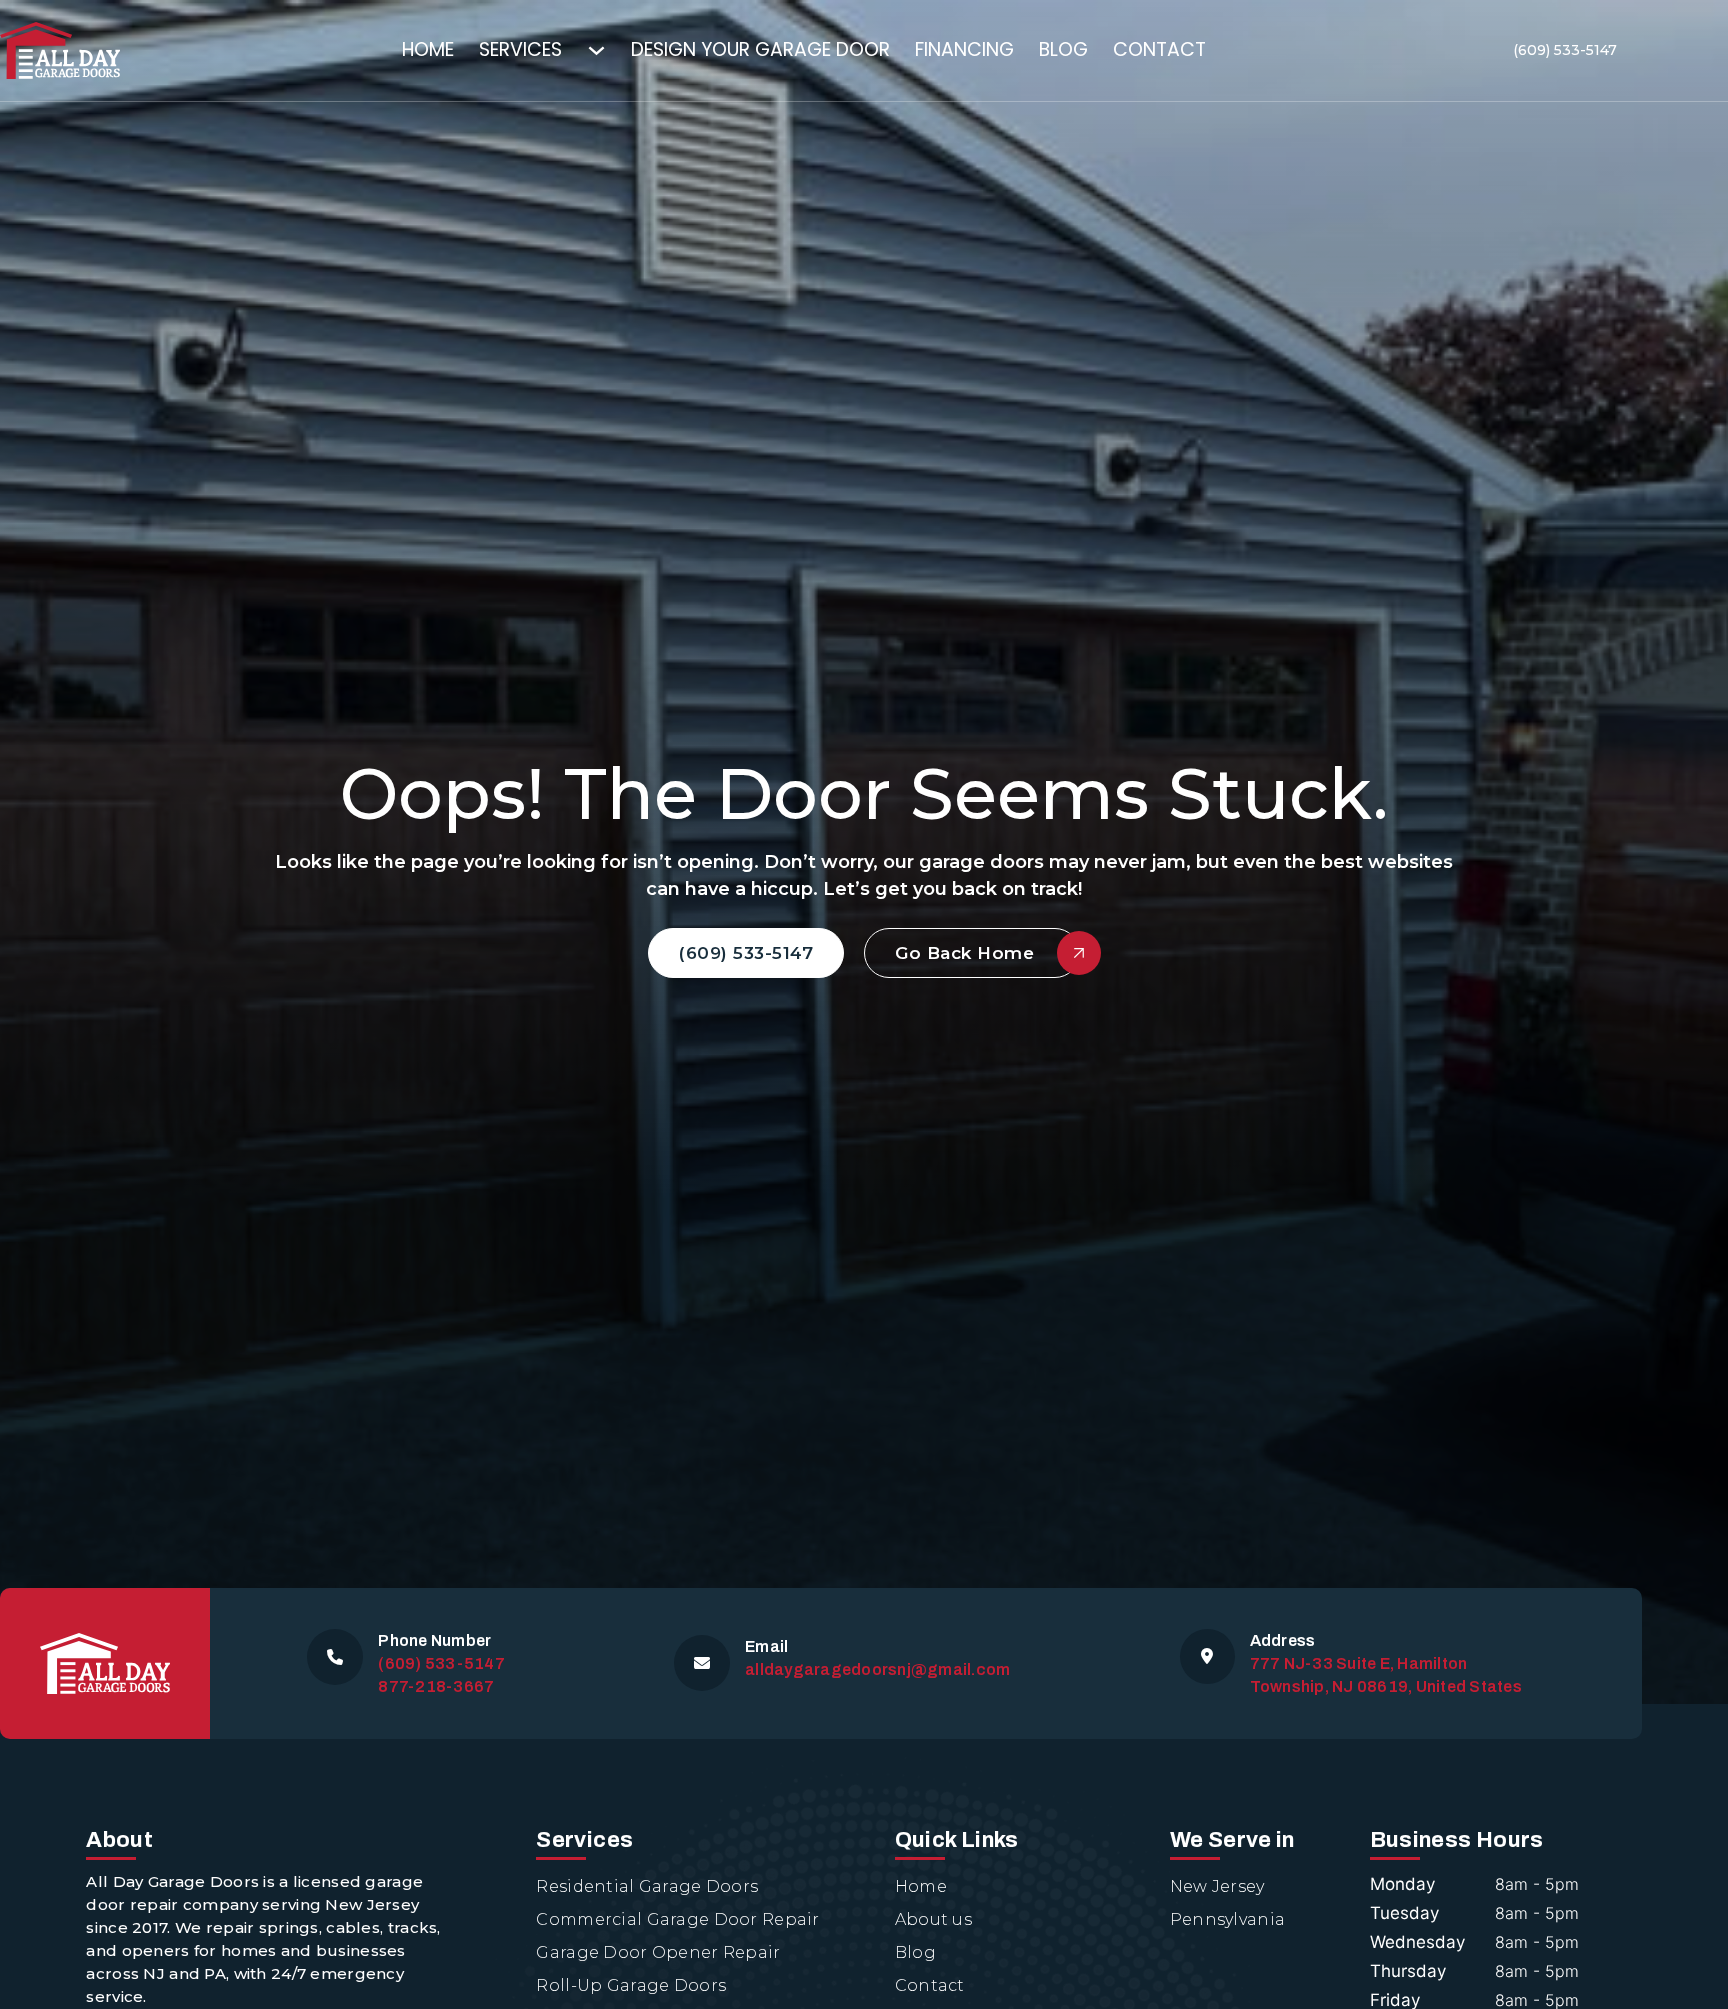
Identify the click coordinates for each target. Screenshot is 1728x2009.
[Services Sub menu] (609, 50)
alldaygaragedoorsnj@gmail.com (877, 1669)
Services (520, 49)
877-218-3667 (436, 1686)
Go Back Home (964, 953)
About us (933, 1919)
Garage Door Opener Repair (658, 1952)
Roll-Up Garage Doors (631, 1985)
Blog (1063, 49)
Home (428, 49)
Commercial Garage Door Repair (677, 1919)
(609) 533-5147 (1565, 50)
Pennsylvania (1227, 1919)
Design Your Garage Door (760, 49)
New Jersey (1217, 1886)
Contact (1159, 49)
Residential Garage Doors (647, 1886)
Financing (964, 49)
